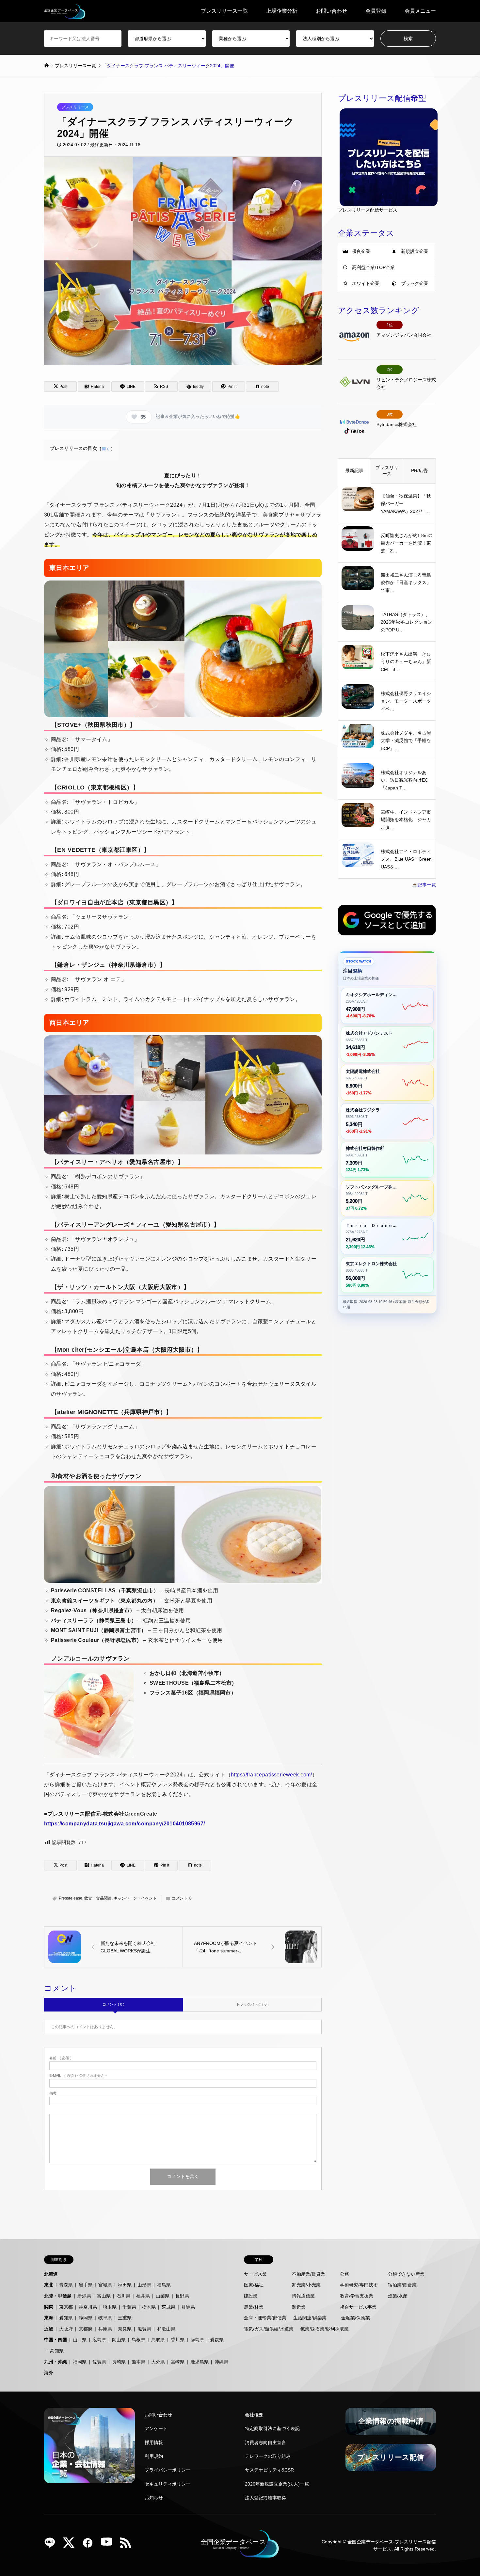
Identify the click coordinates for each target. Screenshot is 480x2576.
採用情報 (154, 2442)
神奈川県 (88, 2307)
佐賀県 (99, 2362)
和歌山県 (166, 2329)
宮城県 (105, 2285)
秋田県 (125, 2285)
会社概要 (254, 2415)
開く (106, 449)
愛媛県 (217, 2340)
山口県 (80, 2340)
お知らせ (154, 2498)
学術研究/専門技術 (359, 2285)
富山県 (104, 2296)
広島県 (99, 2340)
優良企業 (361, 251)
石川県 (123, 2296)
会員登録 (376, 11)
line (52, 2545)
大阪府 (66, 2329)
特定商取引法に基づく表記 (272, 2428)
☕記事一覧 (424, 885)
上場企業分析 (282, 11)
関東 (49, 2307)
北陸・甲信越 (58, 2296)
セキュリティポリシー (168, 2484)
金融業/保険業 (356, 2318)
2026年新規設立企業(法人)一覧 (277, 2484)
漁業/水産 (398, 2296)
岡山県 (119, 2340)
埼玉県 (110, 2307)
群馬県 (188, 2307)
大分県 (158, 2362)
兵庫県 (105, 2329)
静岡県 (86, 2318)
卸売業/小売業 (306, 2285)
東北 (49, 2285)
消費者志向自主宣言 (265, 2442)
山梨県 (163, 2296)
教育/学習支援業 (357, 2296)
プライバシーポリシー (168, 2470)
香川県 (178, 2340)
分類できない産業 (406, 2274)
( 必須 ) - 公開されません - (78, 2076)
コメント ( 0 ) (113, 2004)
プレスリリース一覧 (224, 11)
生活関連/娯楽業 (310, 2318)
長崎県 (119, 2362)
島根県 (138, 2340)
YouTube (109, 2545)
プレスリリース (75, 107)
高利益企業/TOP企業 (373, 267)
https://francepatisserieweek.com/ (272, 1775)
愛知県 (66, 2318)
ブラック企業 (415, 283)
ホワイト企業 (366, 283)
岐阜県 (105, 2318)
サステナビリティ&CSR (269, 2470)
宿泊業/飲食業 (402, 2285)
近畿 (49, 2329)
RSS (128, 2545)
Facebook (90, 2545)
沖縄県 (221, 2362)
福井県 (143, 2296)
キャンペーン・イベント (135, 1898)
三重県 (125, 2318)
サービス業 (255, 2274)
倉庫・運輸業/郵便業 (265, 2318)
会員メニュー (420, 11)
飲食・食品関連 (98, 1898)
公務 (344, 2274)
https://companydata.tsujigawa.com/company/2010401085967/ (125, 1824)
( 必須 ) (60, 2058)
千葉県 (129, 2307)
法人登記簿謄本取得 (265, 2498)
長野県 (182, 2296)
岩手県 (86, 2285)
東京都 (66, 2307)
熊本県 (138, 2362)
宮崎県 (178, 2362)
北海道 (51, 2274)
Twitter (71, 2545)
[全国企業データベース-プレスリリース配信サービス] (65, 11)
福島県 (164, 2285)
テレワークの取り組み (268, 2456)
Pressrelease (71, 1898)
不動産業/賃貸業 (309, 2274)
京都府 (86, 2329)
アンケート (156, 2428)
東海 (49, 2318)
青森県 (66, 2285)
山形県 (144, 2285)
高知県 (57, 2351)
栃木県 (149, 2307)
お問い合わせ (331, 11)
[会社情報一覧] (89, 2446)
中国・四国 (56, 2340)
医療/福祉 (254, 2285)
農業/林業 (254, 2307)
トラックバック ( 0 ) (252, 2004)
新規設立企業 (415, 251)
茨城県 (168, 2307)
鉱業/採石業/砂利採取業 (325, 2329)
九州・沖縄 (56, 2362)
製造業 (299, 2307)
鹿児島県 (200, 2362)
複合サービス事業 (358, 2307)
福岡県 (80, 2362)
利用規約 (154, 2456)
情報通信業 (303, 2296)
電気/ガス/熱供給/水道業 (269, 2329)
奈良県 (125, 2329)
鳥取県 (158, 2340)
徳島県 (197, 2340)
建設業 (251, 2296)
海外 (49, 2373)
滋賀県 (144, 2329)
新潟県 (84, 2296)
